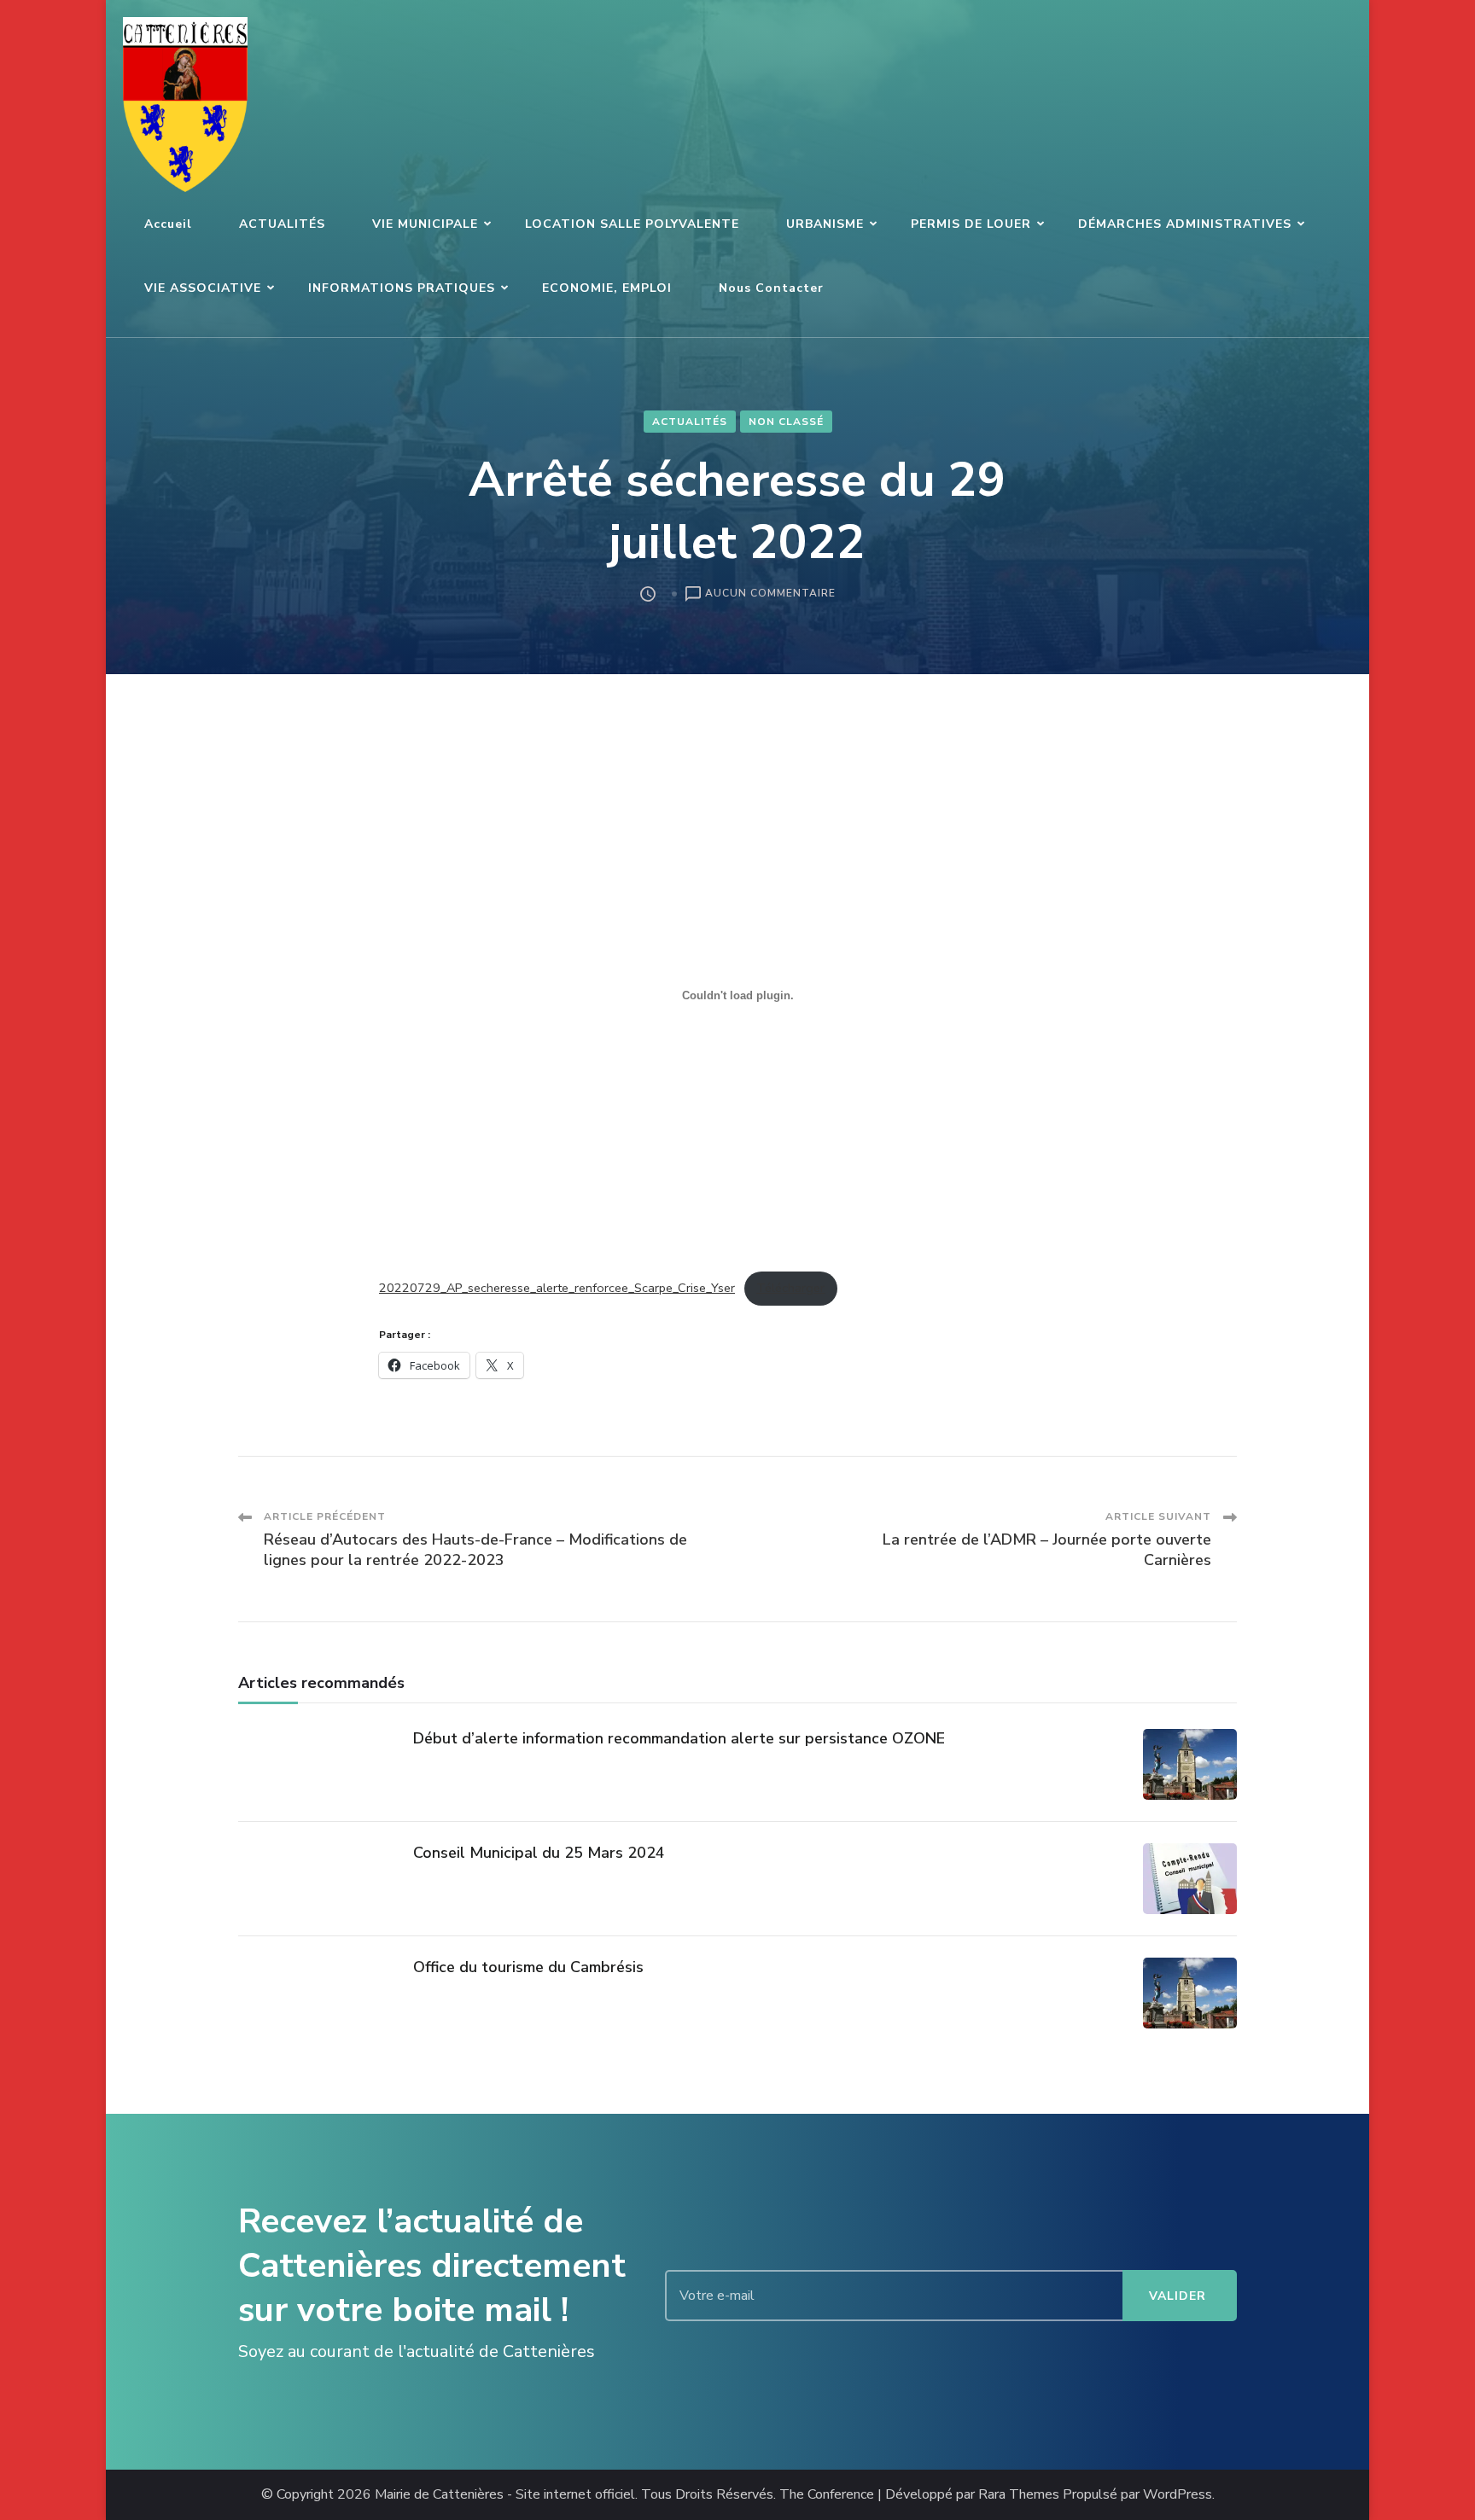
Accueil (168, 224)
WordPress (1178, 2495)
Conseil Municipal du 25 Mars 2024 (539, 1853)
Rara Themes (1019, 2495)
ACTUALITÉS (282, 224)
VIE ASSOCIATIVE (203, 288)
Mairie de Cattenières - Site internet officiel (505, 2495)
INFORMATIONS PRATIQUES (402, 288)
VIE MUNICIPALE (425, 224)
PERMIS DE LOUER (971, 224)
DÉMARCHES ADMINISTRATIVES (1185, 224)
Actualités (690, 422)
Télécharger (790, 1288)
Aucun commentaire (770, 594)
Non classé (786, 422)
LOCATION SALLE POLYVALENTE (632, 224)
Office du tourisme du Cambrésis (528, 1967)
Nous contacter (771, 288)
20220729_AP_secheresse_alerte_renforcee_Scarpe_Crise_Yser (557, 1288)
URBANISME (825, 224)
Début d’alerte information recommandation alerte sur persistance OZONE (679, 1738)
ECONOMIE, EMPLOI (607, 288)
